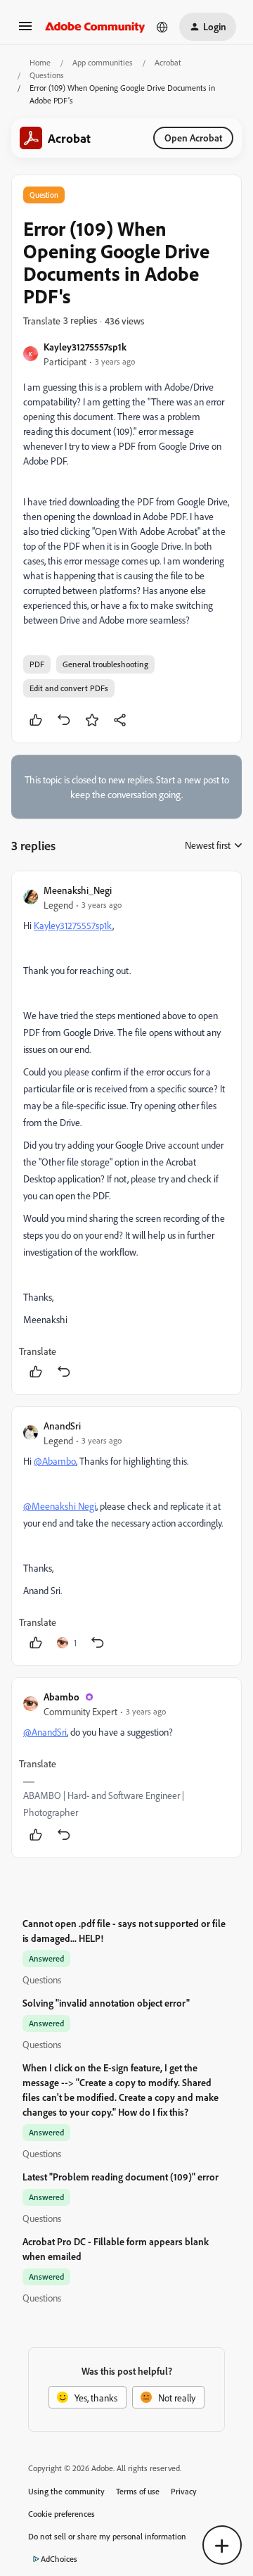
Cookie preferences (61, 2514)
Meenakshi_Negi (78, 890)
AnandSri (62, 1426)
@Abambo (55, 1461)
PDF (37, 664)
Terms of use (138, 2491)
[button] (25, 31)
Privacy (184, 2491)
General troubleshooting (105, 664)
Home (40, 62)
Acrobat (168, 62)
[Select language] (162, 27)
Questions (47, 75)
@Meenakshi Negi (60, 1506)
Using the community (66, 2491)
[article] (126, 1133)
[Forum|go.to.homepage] (95, 27)
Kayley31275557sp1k (85, 347)
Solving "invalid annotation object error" (106, 2003)
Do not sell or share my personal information (107, 2536)
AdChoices (59, 2559)
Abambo (61, 1697)
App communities (103, 62)
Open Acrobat (193, 138)
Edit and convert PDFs (69, 688)
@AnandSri (45, 1732)
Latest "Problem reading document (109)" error (121, 2177)
